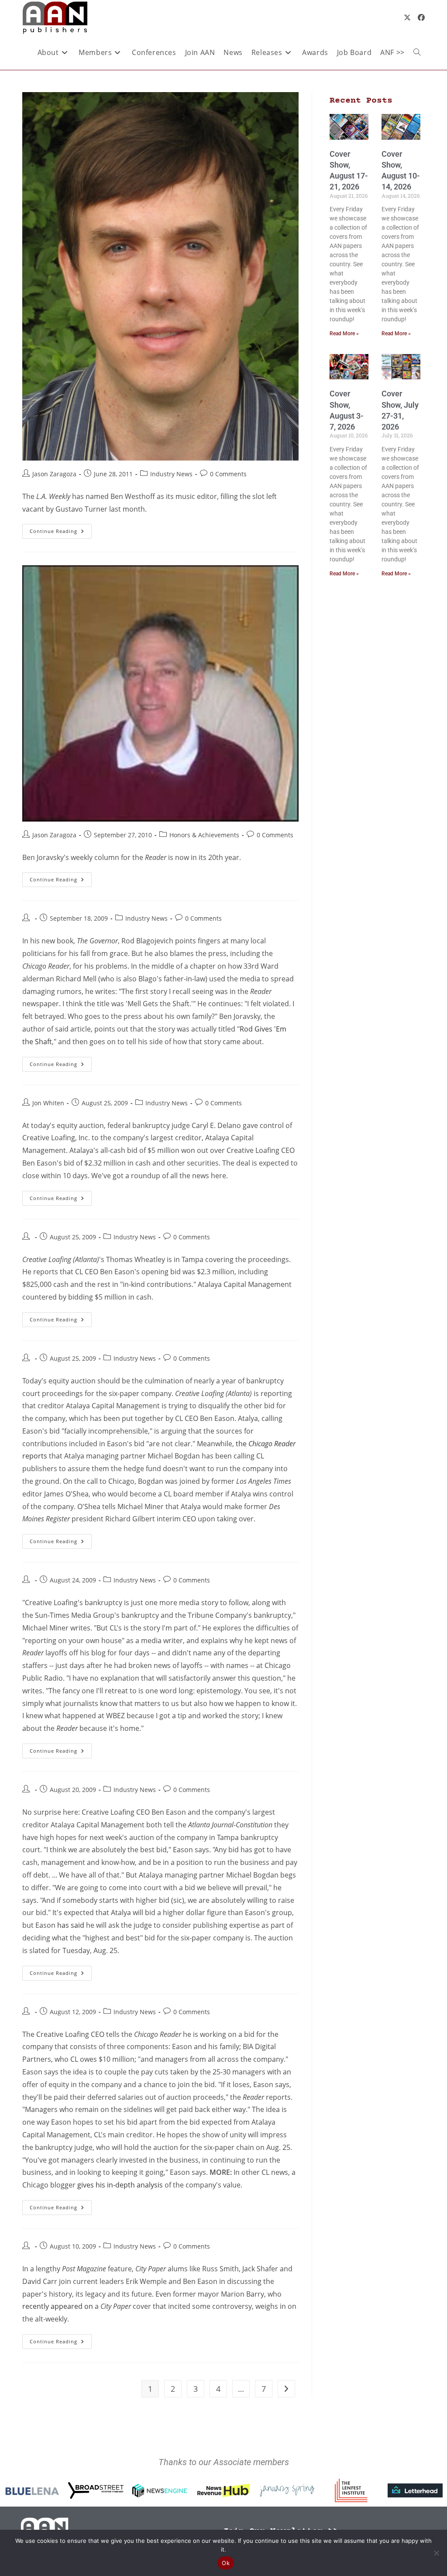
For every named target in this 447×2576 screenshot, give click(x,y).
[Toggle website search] (417, 52)
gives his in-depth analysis (120, 2185)
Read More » (344, 334)
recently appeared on (58, 2306)
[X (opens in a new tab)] (407, 17)
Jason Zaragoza (54, 474)
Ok (226, 2563)
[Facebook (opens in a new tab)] (421, 17)
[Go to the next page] (286, 2389)
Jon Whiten (48, 1103)
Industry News (171, 474)
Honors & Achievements (204, 835)
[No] (436, 2553)
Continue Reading (61, 529)
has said (71, 1925)
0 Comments (228, 474)
